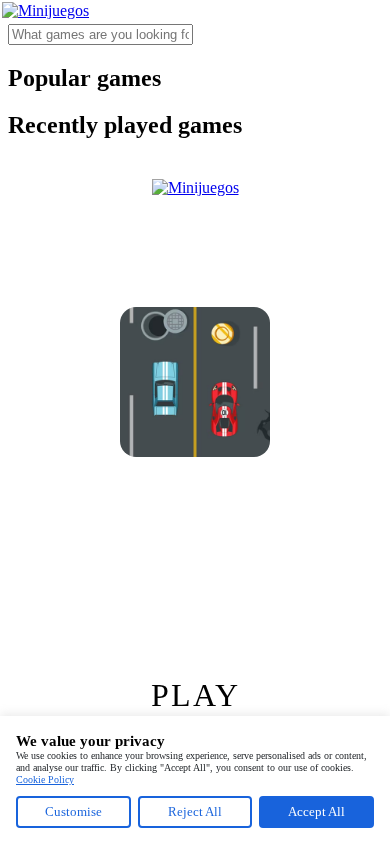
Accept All (316, 811)
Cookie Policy (45, 779)
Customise (73, 811)
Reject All (195, 811)
